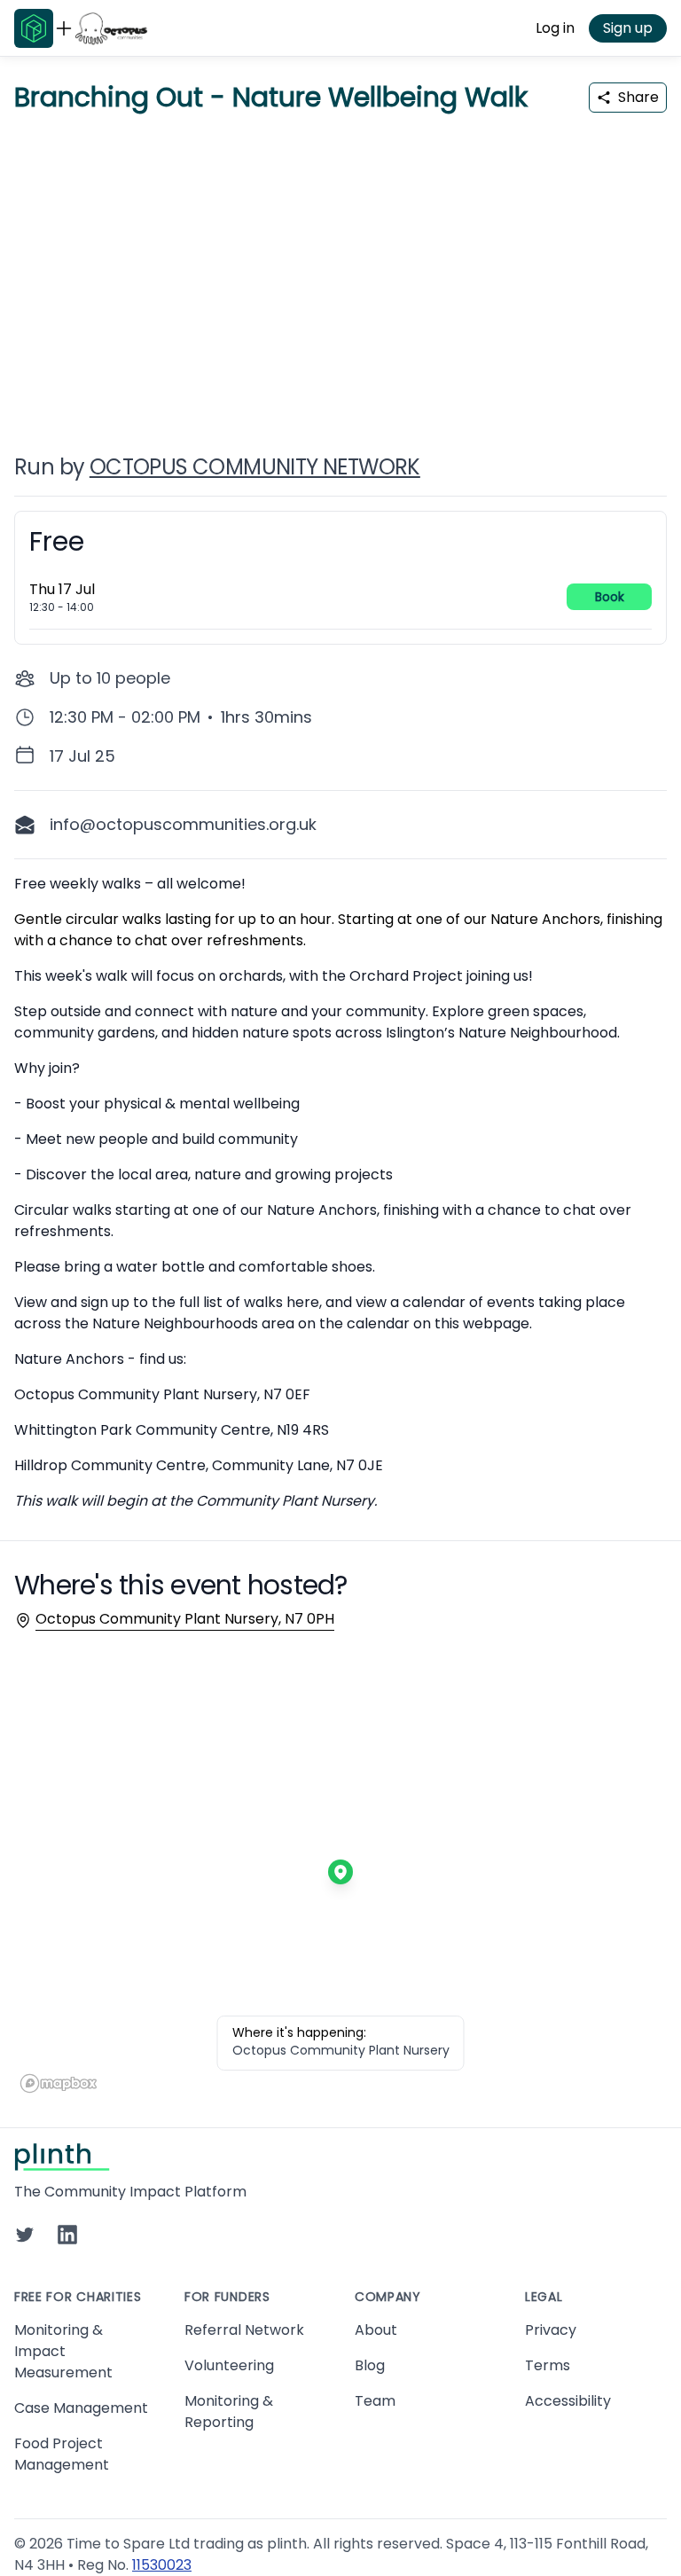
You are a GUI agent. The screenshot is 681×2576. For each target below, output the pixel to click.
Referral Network (244, 2330)
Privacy (551, 2330)
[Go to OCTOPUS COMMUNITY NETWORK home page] (111, 28)
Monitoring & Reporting (229, 2412)
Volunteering (229, 2365)
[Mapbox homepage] (59, 2083)
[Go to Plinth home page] (34, 28)
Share (638, 97)
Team (375, 2401)
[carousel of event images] (340, 273)
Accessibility (568, 2401)
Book (610, 597)
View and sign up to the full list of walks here (167, 1302)
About (376, 2330)
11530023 (162, 2565)
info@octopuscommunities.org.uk (183, 824)
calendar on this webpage (438, 1323)
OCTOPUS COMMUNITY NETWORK (255, 467)
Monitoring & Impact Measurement (63, 2351)
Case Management (81, 2408)
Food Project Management (62, 2454)
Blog (370, 2365)
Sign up (628, 28)
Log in (555, 28)
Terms (548, 2365)
